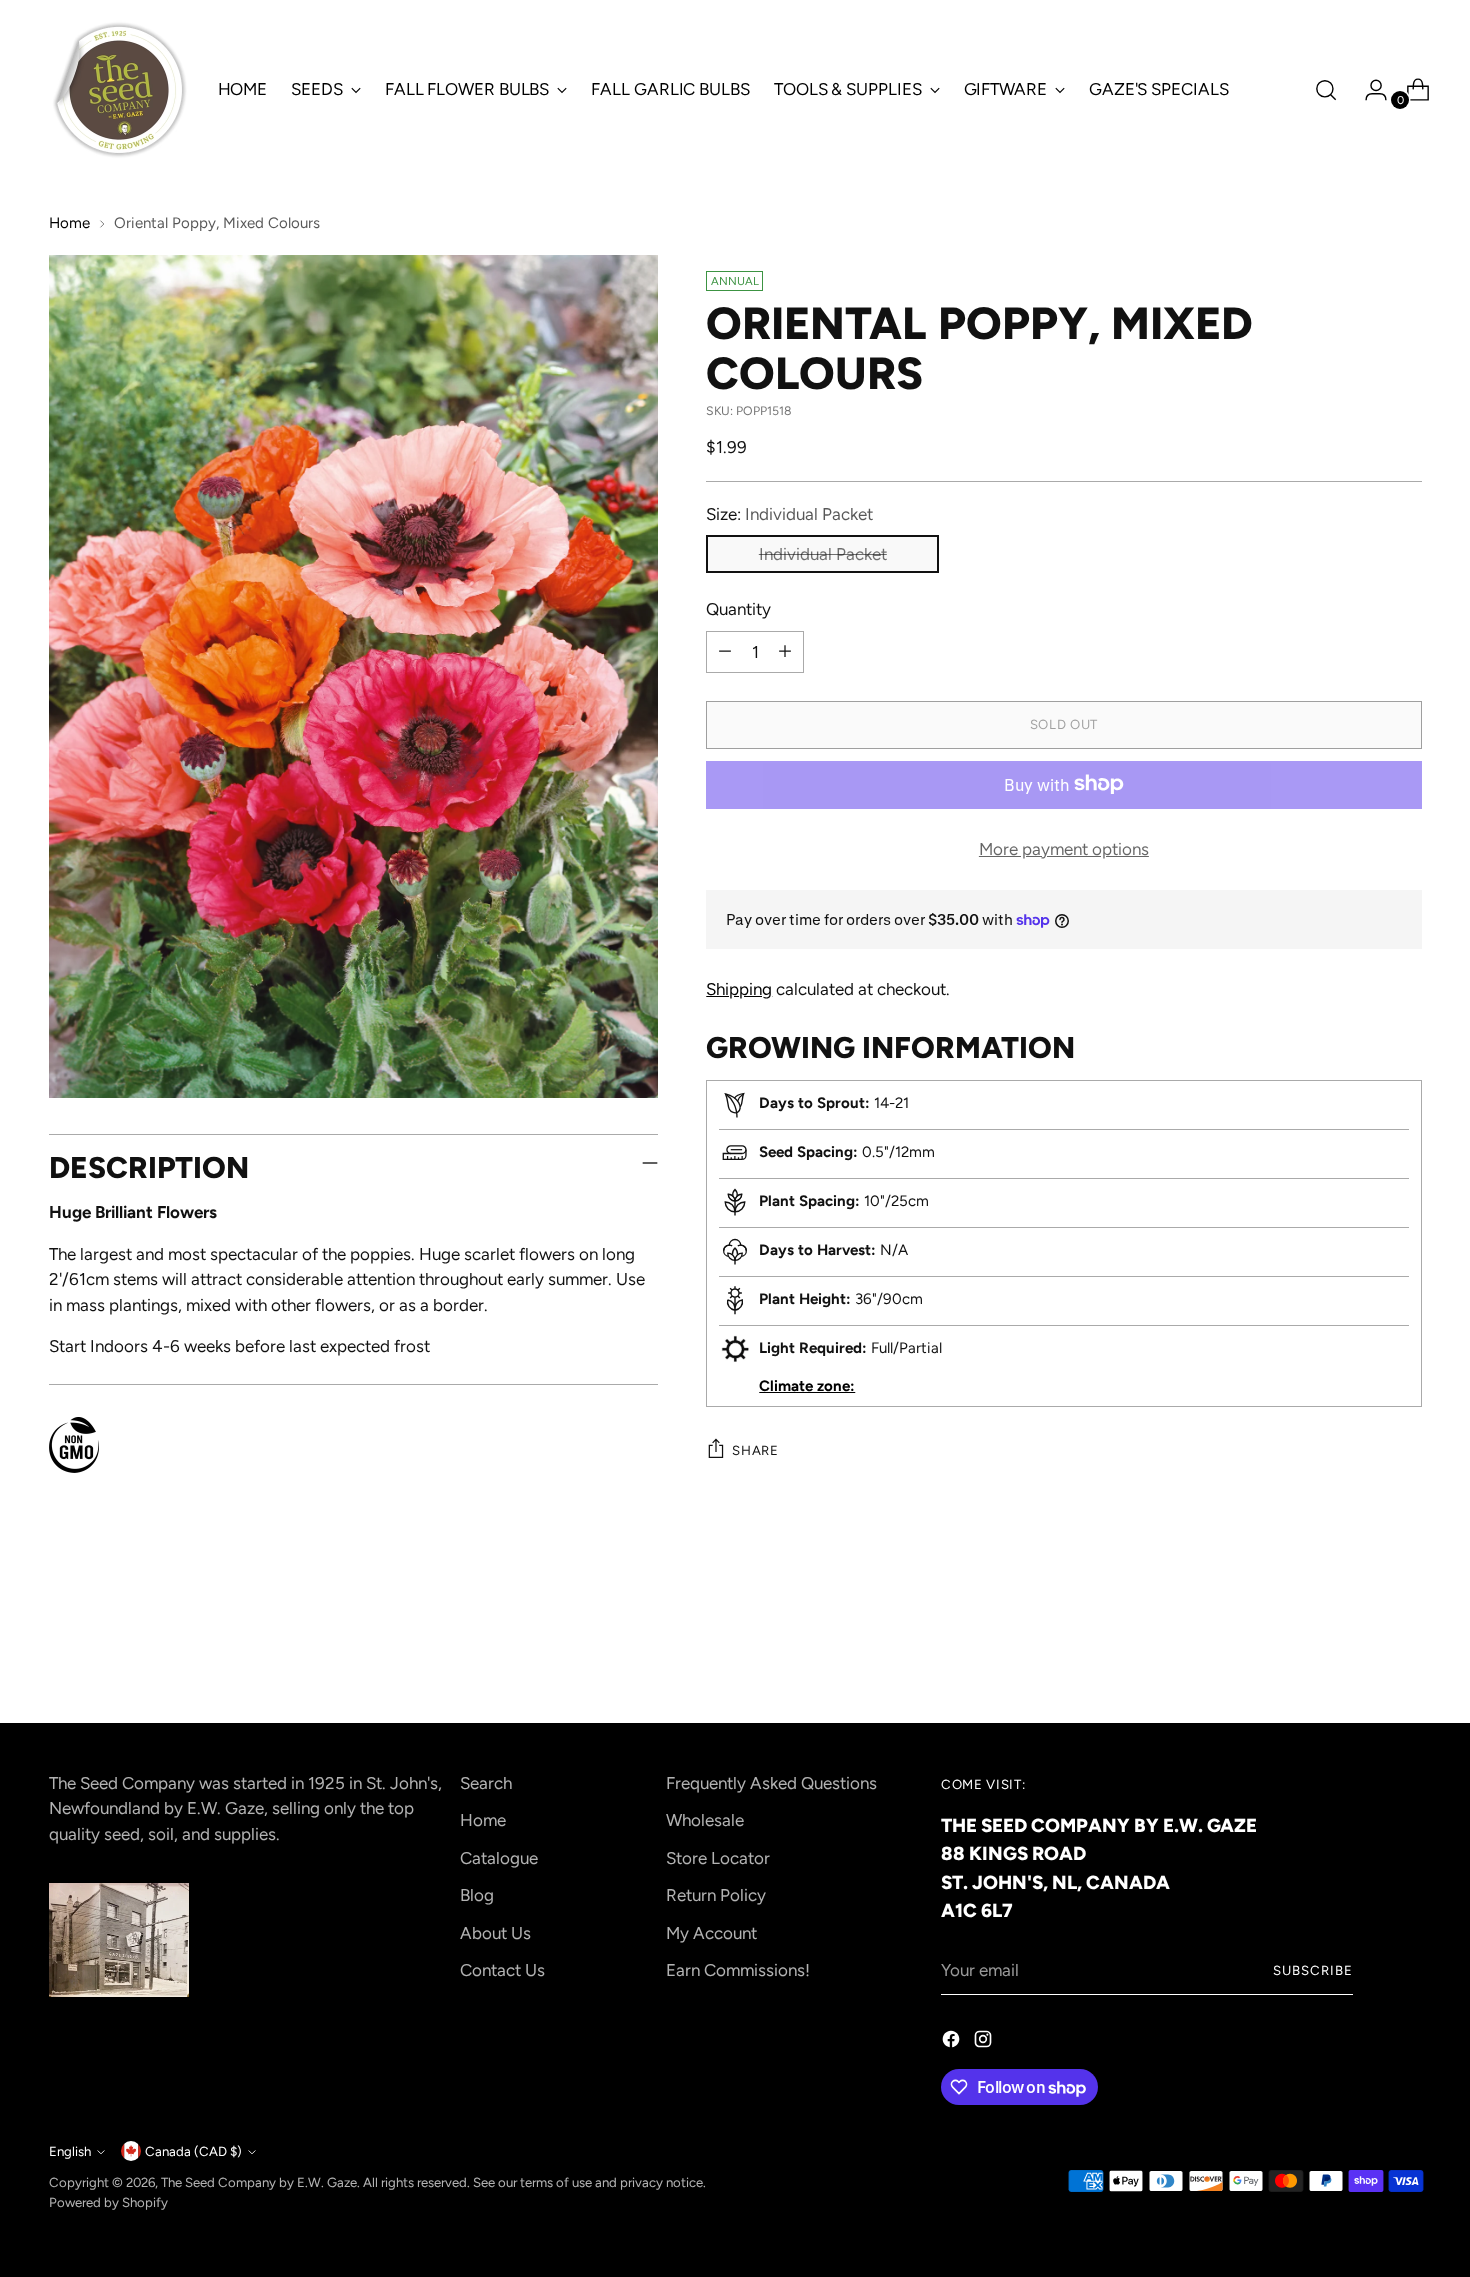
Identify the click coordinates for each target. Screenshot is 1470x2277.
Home (69, 223)
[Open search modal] (1326, 90)
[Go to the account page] (1368, 90)
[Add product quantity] (785, 651)
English (70, 2151)
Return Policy (716, 1895)
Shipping (739, 989)
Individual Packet (823, 553)
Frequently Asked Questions (771, 1783)
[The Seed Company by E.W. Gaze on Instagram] (985, 2043)
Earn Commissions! (738, 1970)
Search (486, 1783)
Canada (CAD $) (193, 2151)
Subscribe (1313, 1970)
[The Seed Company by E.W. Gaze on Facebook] (953, 2043)
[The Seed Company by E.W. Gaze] (119, 90)
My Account (711, 1933)
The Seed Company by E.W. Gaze (259, 2182)
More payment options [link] (1064, 848)
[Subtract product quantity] (725, 651)
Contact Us (502, 1970)
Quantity (738, 608)
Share (755, 1450)
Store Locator (718, 1858)
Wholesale (705, 1820)
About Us (495, 1933)
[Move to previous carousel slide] (1359, 1654)
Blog (477, 1895)
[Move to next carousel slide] (1405, 1653)
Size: (789, 513)
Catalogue (499, 1858)
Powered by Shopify (108, 2202)
